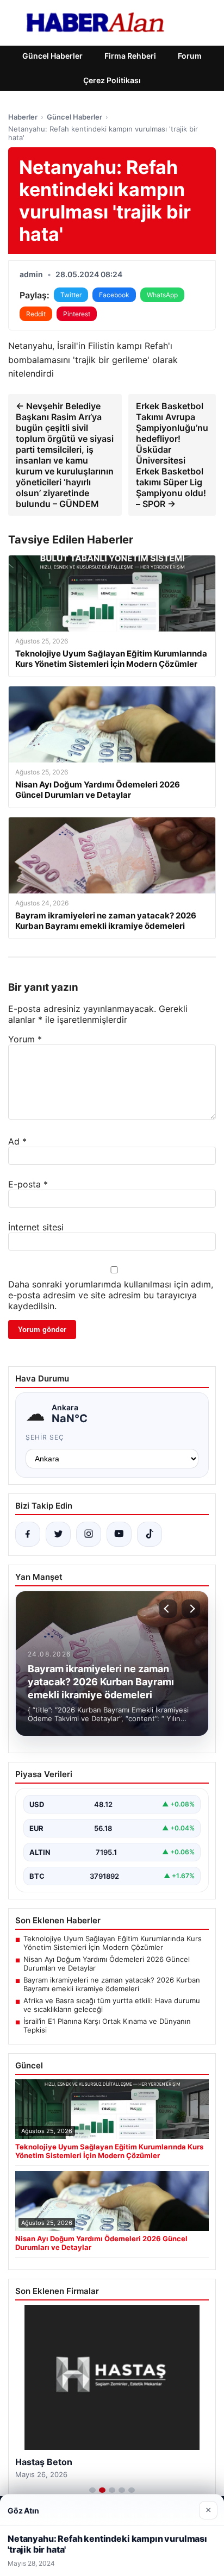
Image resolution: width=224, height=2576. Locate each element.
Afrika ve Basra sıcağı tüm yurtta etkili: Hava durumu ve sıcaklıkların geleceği (112, 2005)
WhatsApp (162, 295)
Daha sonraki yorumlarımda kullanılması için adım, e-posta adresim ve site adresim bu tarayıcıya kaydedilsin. (111, 1295)
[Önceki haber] (168, 1609)
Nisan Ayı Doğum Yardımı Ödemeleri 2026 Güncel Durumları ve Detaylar (107, 1964)
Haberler (23, 117)
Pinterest (77, 314)
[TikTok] (150, 1534)
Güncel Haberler (52, 56)
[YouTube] (119, 1534)
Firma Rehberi (130, 56)
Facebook (114, 295)
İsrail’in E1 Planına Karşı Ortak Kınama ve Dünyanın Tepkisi (107, 2025)
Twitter (71, 295)
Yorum (25, 1039)
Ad (17, 1141)
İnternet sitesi (36, 1227)
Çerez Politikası (112, 80)
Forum (190, 56)
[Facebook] (28, 1534)
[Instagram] (89, 1534)
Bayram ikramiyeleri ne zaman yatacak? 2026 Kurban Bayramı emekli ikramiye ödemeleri (112, 1984)
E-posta (28, 1184)
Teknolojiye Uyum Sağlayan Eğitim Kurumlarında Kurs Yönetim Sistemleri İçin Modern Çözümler (113, 1943)
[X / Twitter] (58, 1534)
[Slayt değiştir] (92, 2490)
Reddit (36, 314)
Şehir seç (45, 1437)
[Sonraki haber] (191, 1609)
